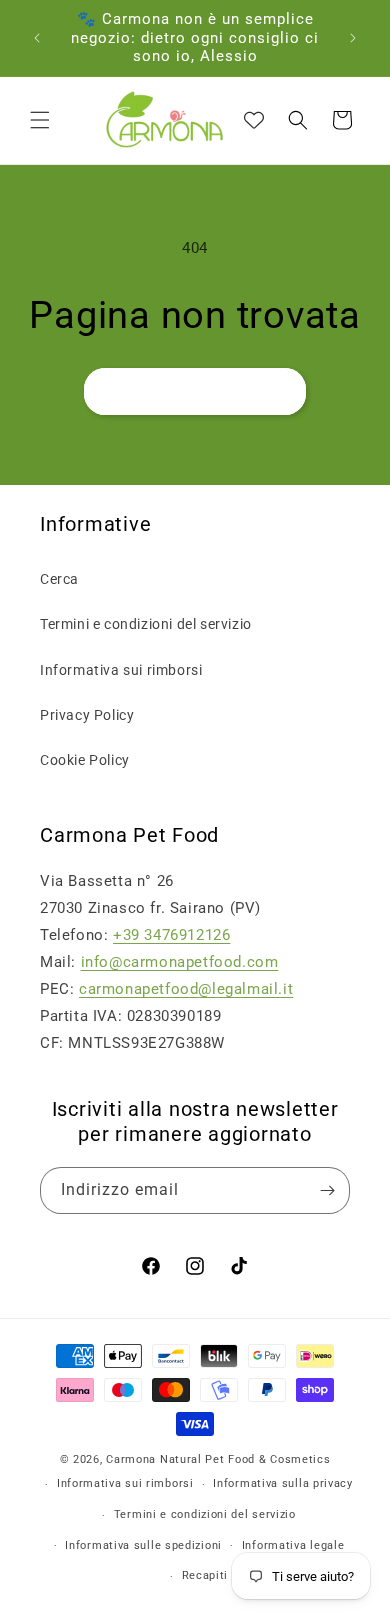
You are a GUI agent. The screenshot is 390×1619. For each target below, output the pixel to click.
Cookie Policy (85, 760)
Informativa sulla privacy (283, 1483)
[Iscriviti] (327, 1190)
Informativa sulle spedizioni (143, 1545)
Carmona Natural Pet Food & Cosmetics (218, 1459)
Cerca (59, 579)
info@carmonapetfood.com (180, 962)
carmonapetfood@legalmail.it (186, 989)
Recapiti (205, 1575)
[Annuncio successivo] (353, 38)
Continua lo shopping (195, 392)
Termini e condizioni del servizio (146, 624)
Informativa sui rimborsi (121, 670)
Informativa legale (293, 1545)
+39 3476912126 (171, 935)
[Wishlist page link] (254, 120)
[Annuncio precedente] (37, 38)
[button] (40, 120)
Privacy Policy (87, 715)
